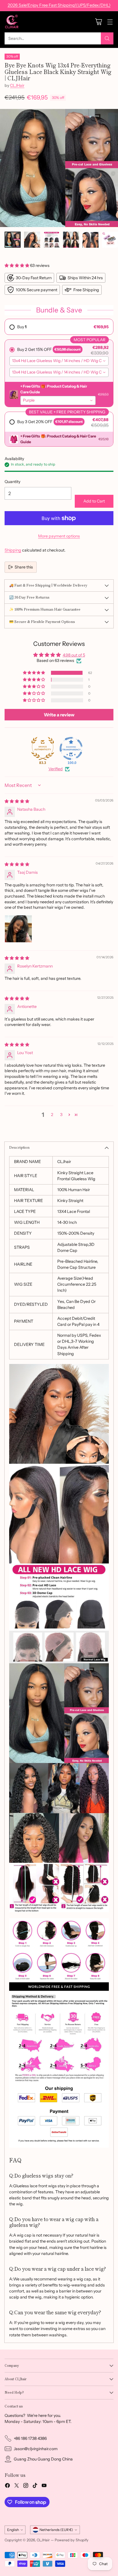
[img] (17, 801)
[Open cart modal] (98, 22)
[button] (17, 265)
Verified (56, 769)
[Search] (107, 38)
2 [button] (52, 1115)
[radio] (59, 327)
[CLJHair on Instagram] (26, 2486)
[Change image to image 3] (52, 240)
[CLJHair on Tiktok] (35, 2486)
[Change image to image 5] (91, 240)
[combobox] (59, 361)
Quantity (12, 482)
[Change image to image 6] (110, 240)
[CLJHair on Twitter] (17, 2486)
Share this (24, 567)
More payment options (59, 536)
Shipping (13, 550)
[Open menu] (110, 22)
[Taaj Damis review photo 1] (18, 929)
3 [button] (61, 1115)
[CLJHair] (12, 22)
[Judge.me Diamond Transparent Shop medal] (71, 748)
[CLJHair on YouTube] (44, 2486)
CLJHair (17, 85)
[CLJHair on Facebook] (7, 2486)
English (13, 2530)
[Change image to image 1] (13, 240)
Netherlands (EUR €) (56, 2530)
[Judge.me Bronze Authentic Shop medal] (43, 748)
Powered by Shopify (72, 2540)
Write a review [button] (59, 715)
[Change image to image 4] (71, 240)
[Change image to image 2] (32, 240)
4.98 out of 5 (74, 655)
